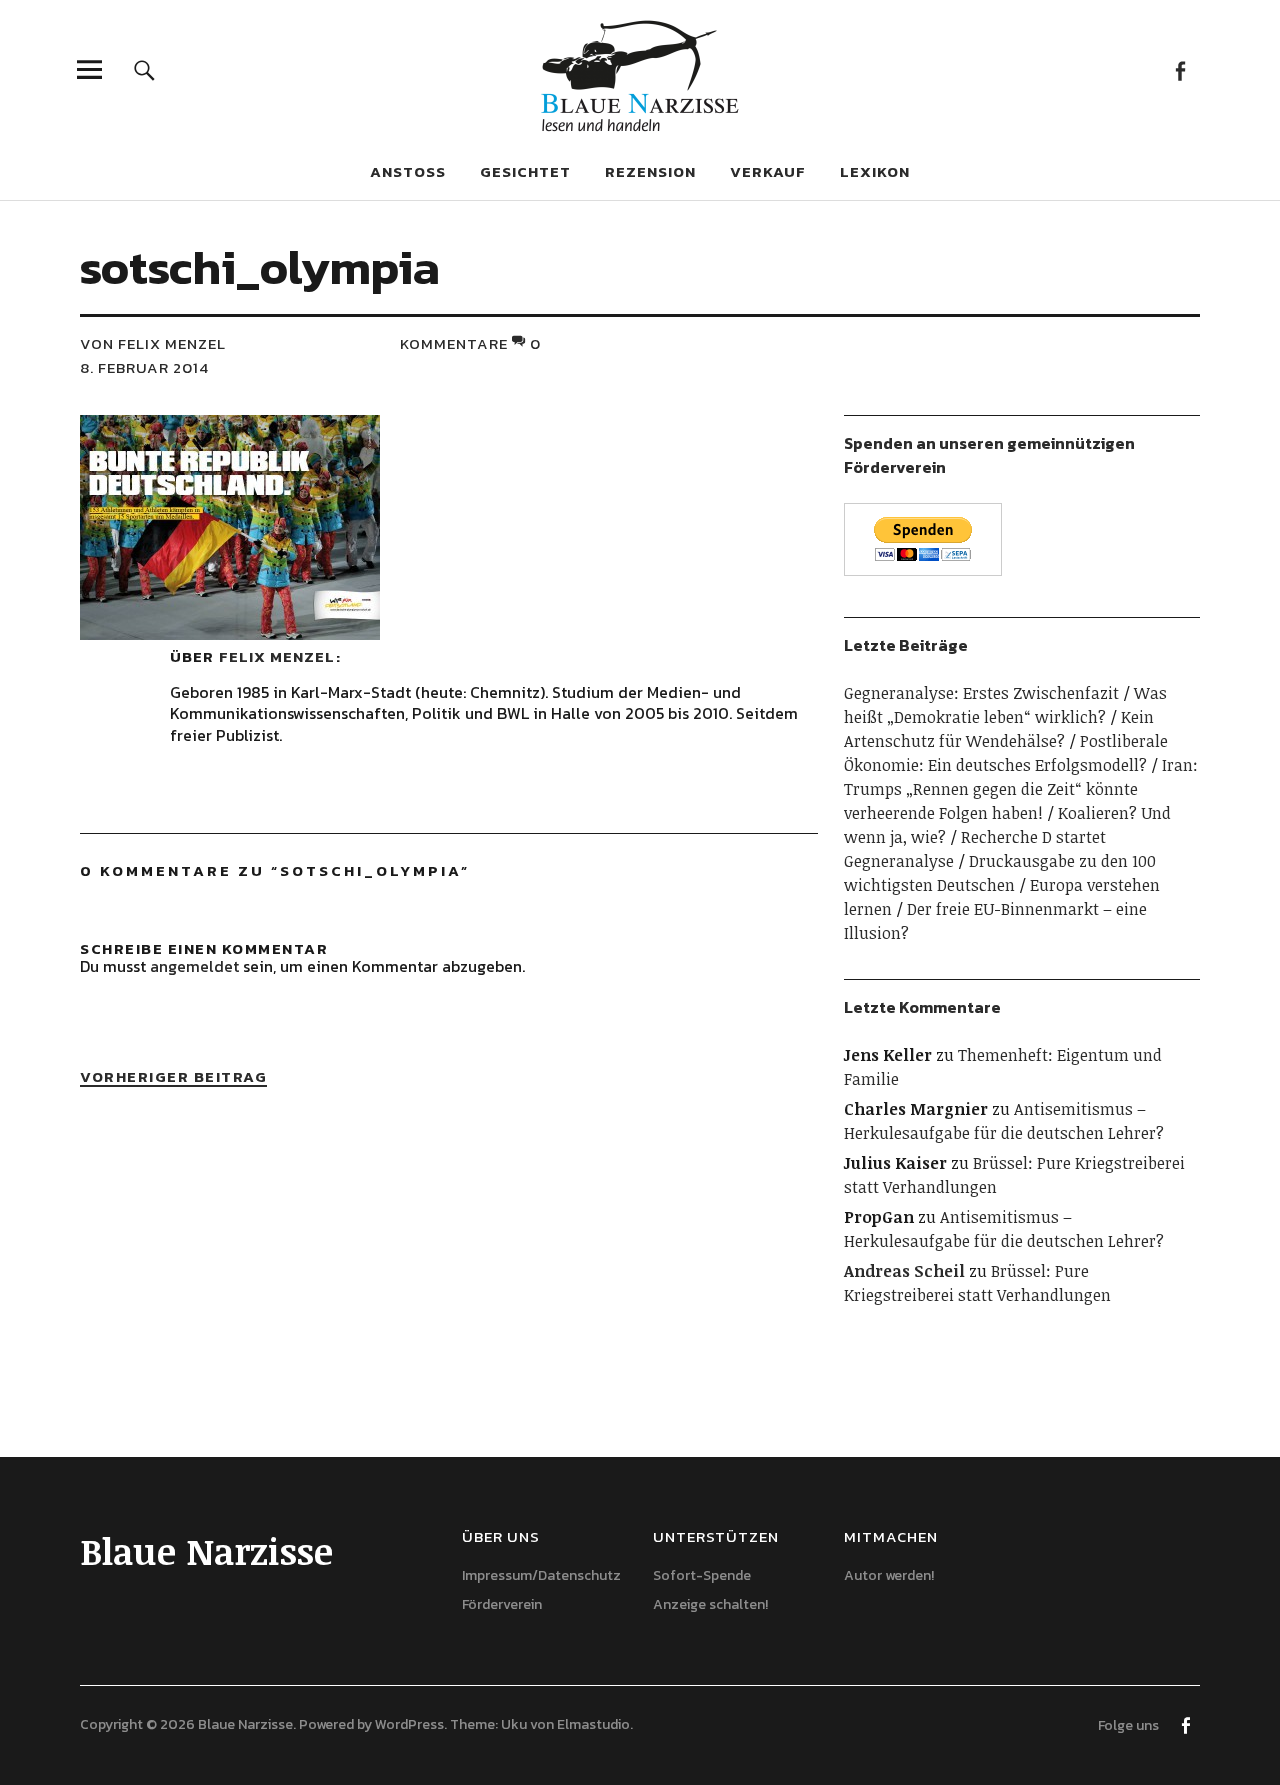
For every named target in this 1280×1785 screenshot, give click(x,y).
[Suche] (144, 69)
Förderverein (502, 1604)
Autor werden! (889, 1575)
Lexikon (875, 171)
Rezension (650, 171)
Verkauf (768, 171)
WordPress (409, 1724)
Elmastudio (593, 1724)
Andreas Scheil (904, 1271)
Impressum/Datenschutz (541, 1575)
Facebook (1179, 69)
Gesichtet (525, 171)
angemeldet (194, 966)
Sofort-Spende (702, 1575)
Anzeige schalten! (710, 1604)
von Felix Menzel (153, 343)
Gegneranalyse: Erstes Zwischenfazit (981, 693)
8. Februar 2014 (144, 367)
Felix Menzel (277, 656)
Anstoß (408, 171)
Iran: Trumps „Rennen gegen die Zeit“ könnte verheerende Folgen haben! (1021, 789)
